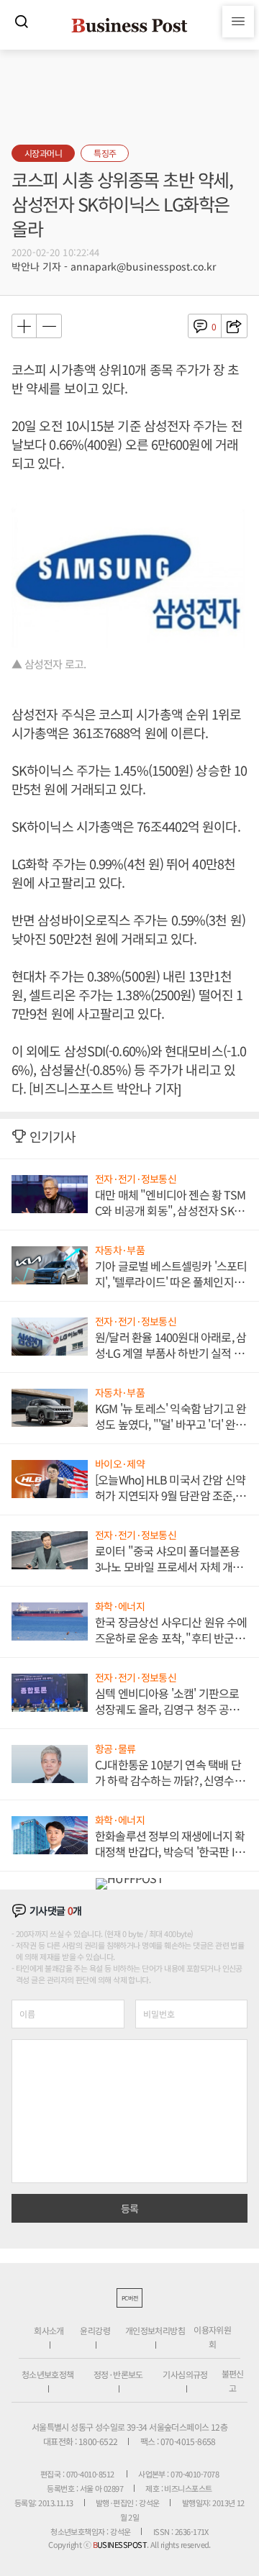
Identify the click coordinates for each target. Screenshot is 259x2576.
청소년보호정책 (48, 2374)
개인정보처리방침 (155, 2330)
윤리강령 (95, 2330)
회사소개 (49, 2330)
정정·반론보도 (118, 2374)
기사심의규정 (185, 2374)
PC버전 (129, 2298)
